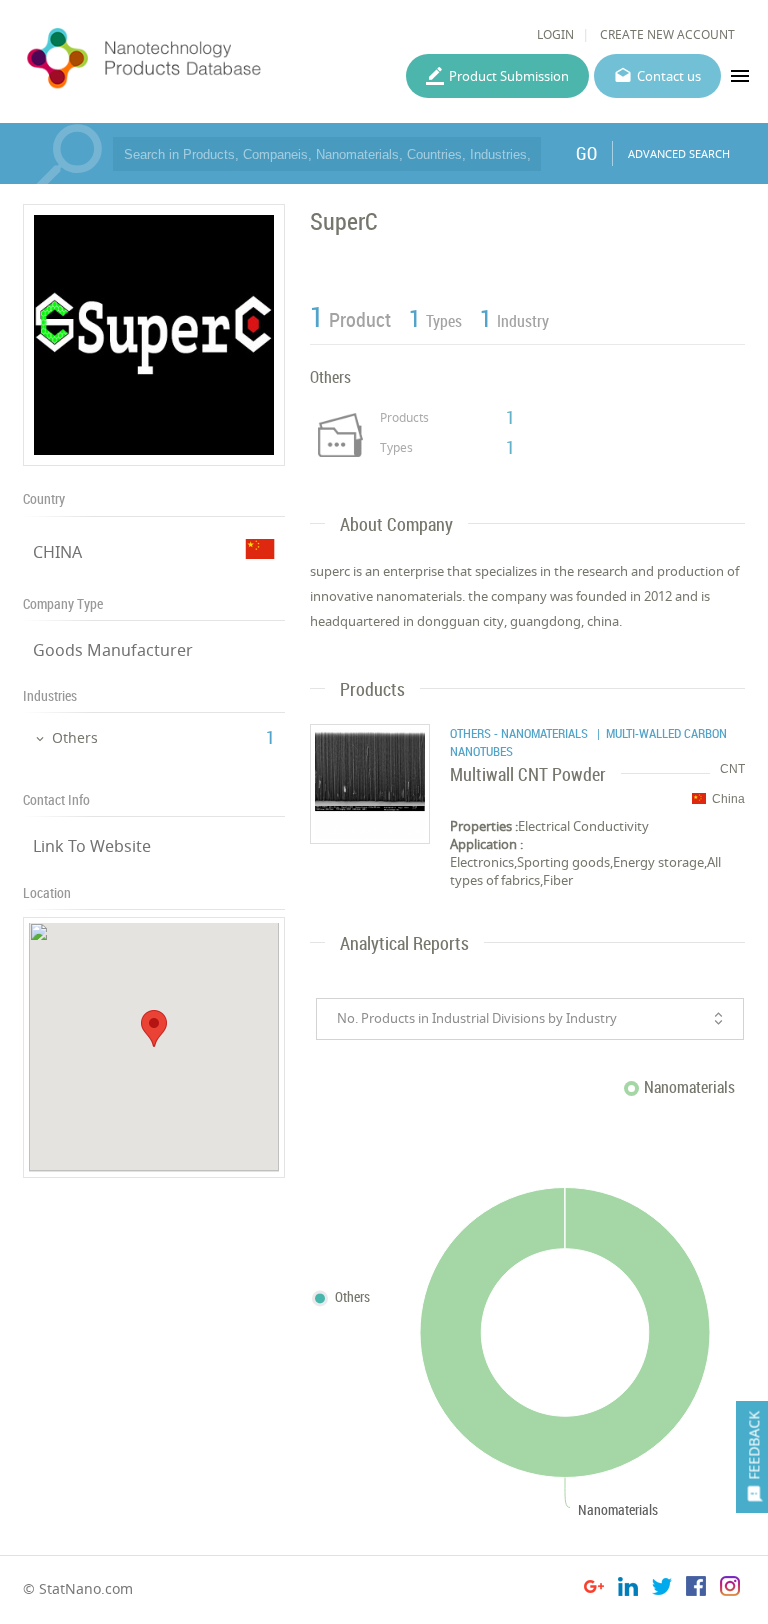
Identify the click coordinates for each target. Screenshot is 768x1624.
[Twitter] (662, 1589)
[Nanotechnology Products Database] (195, 59)
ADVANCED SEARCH (679, 153)
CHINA (57, 552)
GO (586, 153)
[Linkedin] (628, 1589)
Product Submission (509, 76)
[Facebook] (696, 1589)
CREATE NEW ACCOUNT (667, 34)
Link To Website (92, 846)
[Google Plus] (594, 1589)
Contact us (669, 76)
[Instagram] (730, 1589)
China (728, 799)
